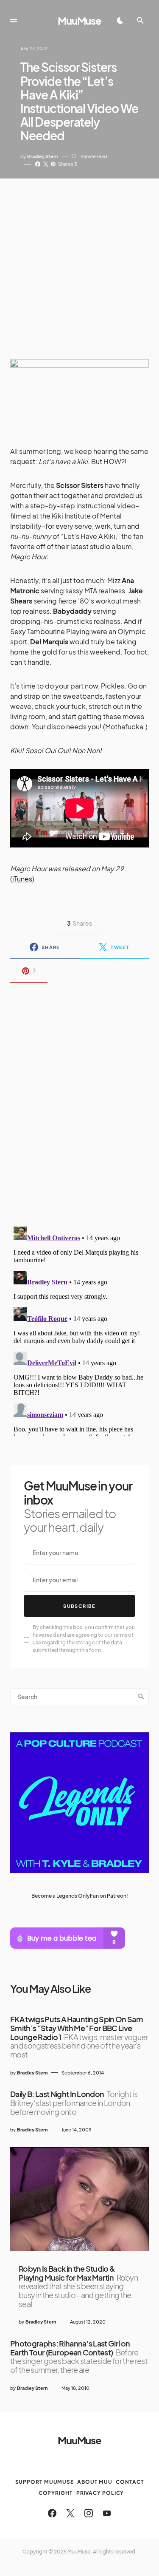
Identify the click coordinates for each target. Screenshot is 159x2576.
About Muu (95, 2482)
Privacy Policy (100, 2493)
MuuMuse (79, 20)
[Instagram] (89, 2513)
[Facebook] (52, 2513)
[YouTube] (107, 2513)
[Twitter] (70, 2513)
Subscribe (79, 1606)
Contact (130, 2482)
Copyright (56, 2493)
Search (141, 1697)
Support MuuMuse (45, 2482)
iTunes (22, 879)
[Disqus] (79, 1099)
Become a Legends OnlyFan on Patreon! (80, 1896)
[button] (14, 20)
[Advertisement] (79, 262)
